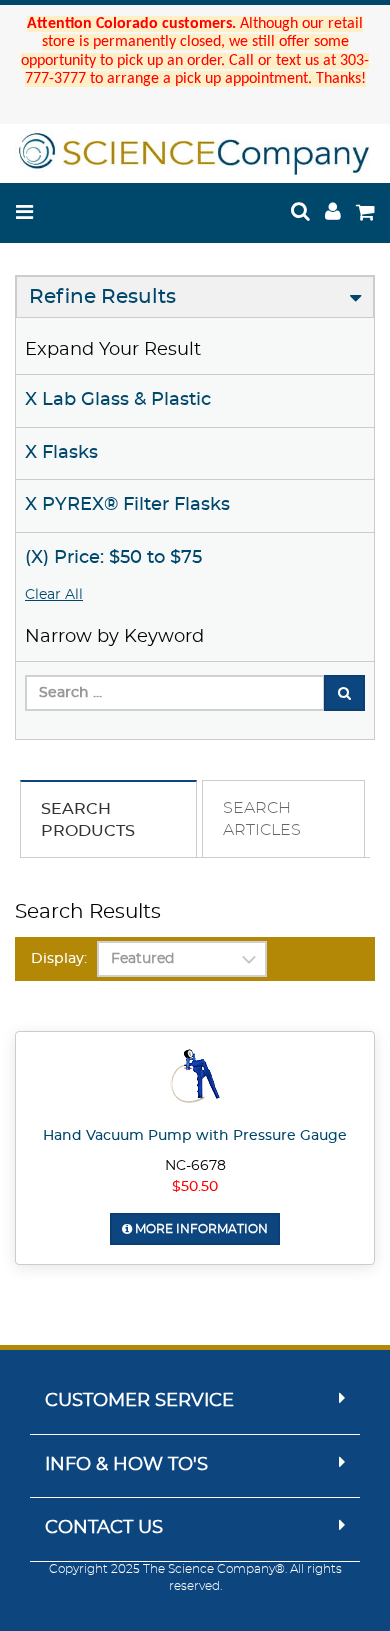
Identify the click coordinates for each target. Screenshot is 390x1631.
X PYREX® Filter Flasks (127, 505)
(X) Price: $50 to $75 (113, 558)
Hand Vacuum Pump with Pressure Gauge (195, 1136)
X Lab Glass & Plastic (118, 400)
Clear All (54, 595)
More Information (200, 1229)
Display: (59, 959)
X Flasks (61, 453)
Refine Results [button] (102, 297)
